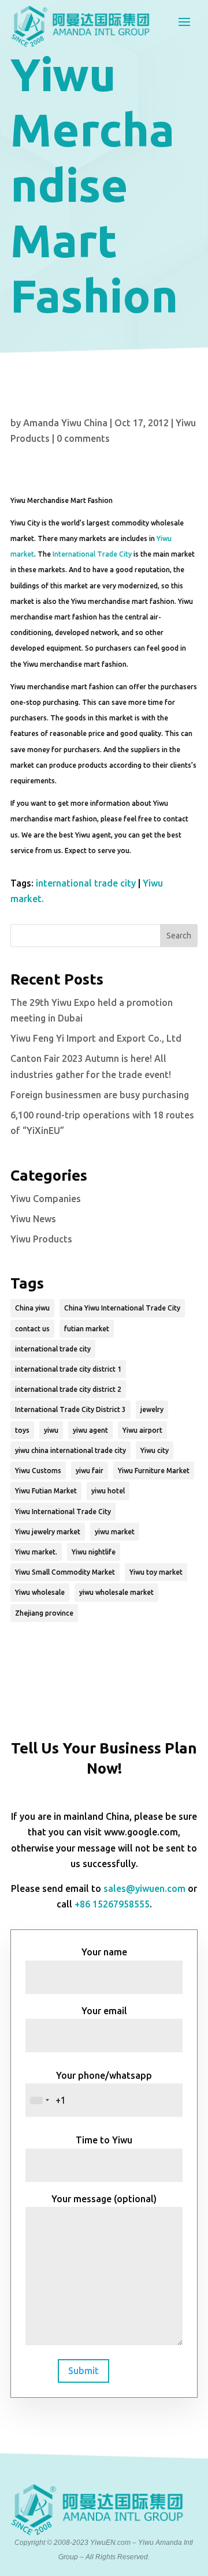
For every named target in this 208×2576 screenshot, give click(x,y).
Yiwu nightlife (94, 1552)
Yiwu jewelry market (48, 1532)
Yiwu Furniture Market (154, 1471)
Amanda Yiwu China (65, 423)
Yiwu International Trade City (63, 1512)
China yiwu (32, 1308)
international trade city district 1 (68, 1369)
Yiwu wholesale (40, 1592)
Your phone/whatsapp (104, 2075)
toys (22, 1430)
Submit (83, 2371)
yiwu (51, 1430)
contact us (32, 1329)
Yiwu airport (142, 1430)
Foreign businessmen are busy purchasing (100, 1095)
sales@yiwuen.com (144, 1888)
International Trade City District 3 (70, 1409)
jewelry (152, 1409)
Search (179, 936)
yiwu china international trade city (70, 1450)
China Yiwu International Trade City (122, 1308)
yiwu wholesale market (116, 1592)
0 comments (83, 438)
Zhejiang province (44, 1613)
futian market (87, 1329)
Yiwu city (155, 1450)
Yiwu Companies (46, 1199)
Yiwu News (33, 1219)
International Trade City (92, 554)
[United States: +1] (39, 2100)
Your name (104, 1952)
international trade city (86, 883)
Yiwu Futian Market (46, 1491)
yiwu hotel (108, 1491)
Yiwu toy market (156, 1572)
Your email (104, 2011)
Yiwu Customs (38, 1471)
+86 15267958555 (112, 1904)
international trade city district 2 (68, 1389)
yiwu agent (90, 1430)
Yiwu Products (41, 1239)
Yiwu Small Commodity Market (65, 1572)
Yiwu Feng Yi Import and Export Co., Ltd (96, 1038)
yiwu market (115, 1532)
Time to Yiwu (104, 2140)
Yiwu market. (36, 1552)
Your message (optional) (104, 2199)
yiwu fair (90, 1471)
